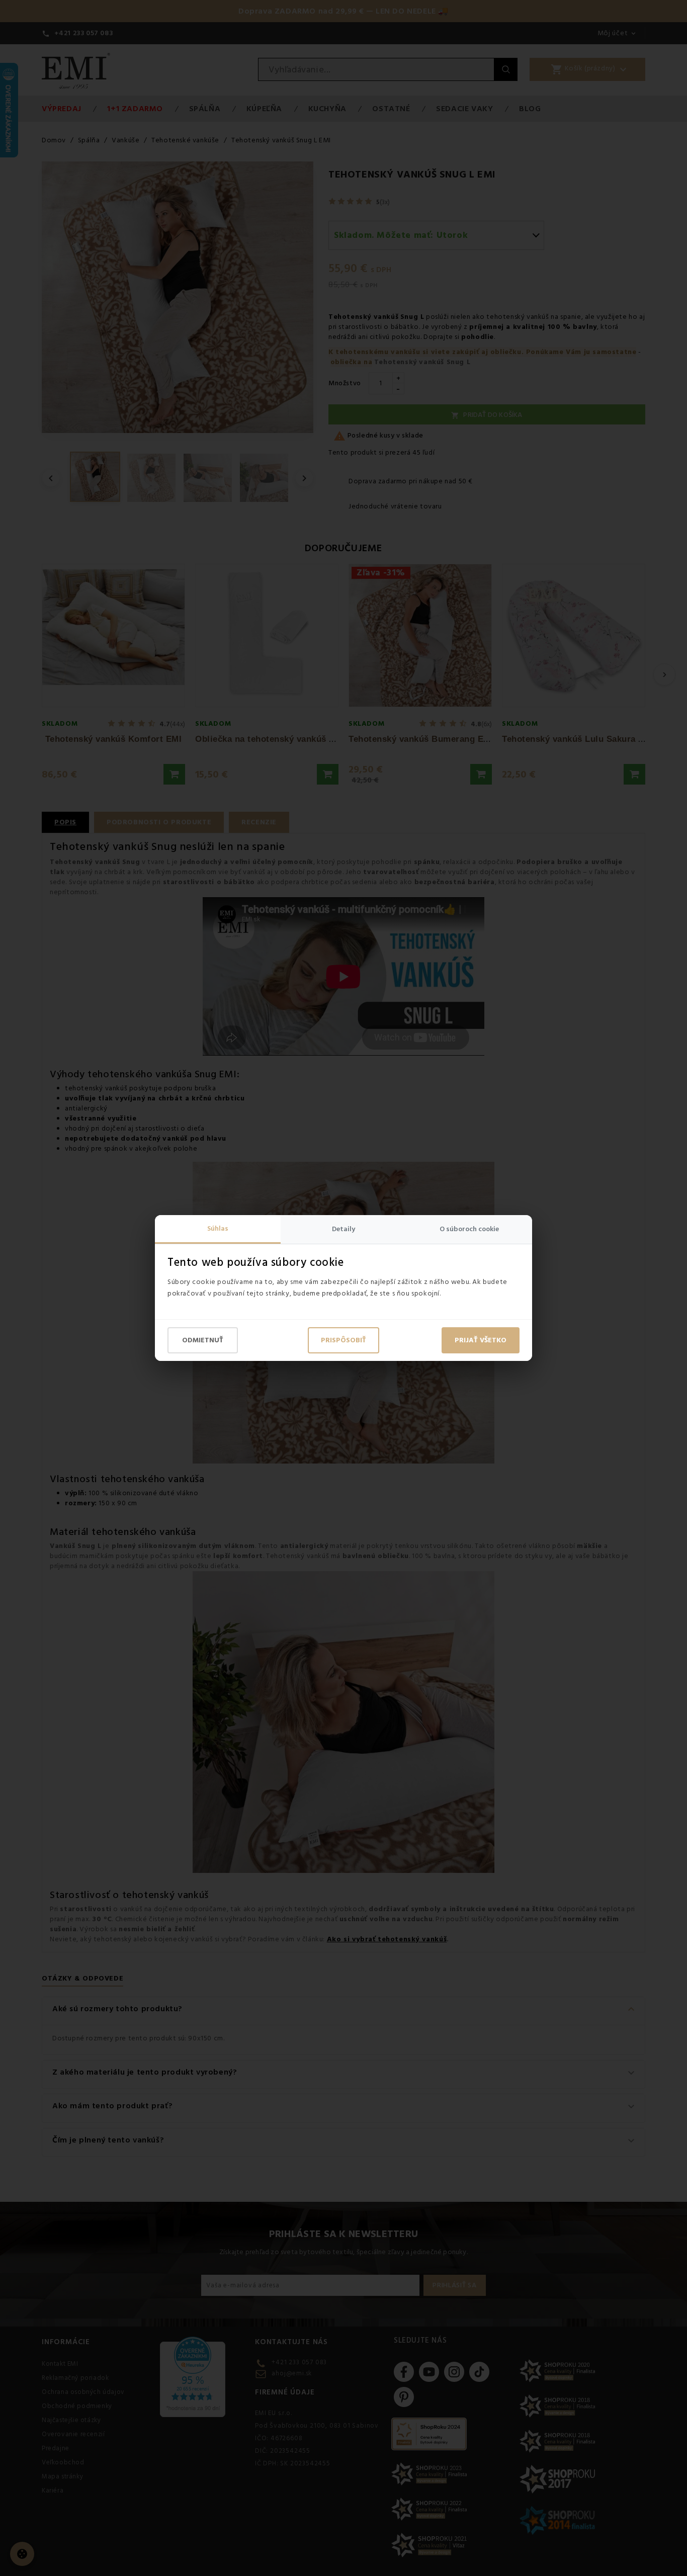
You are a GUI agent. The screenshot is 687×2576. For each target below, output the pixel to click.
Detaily (343, 1229)
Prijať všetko (481, 1340)
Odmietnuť (203, 1340)
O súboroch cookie (469, 1229)
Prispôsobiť (343, 1340)
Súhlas (218, 1229)
